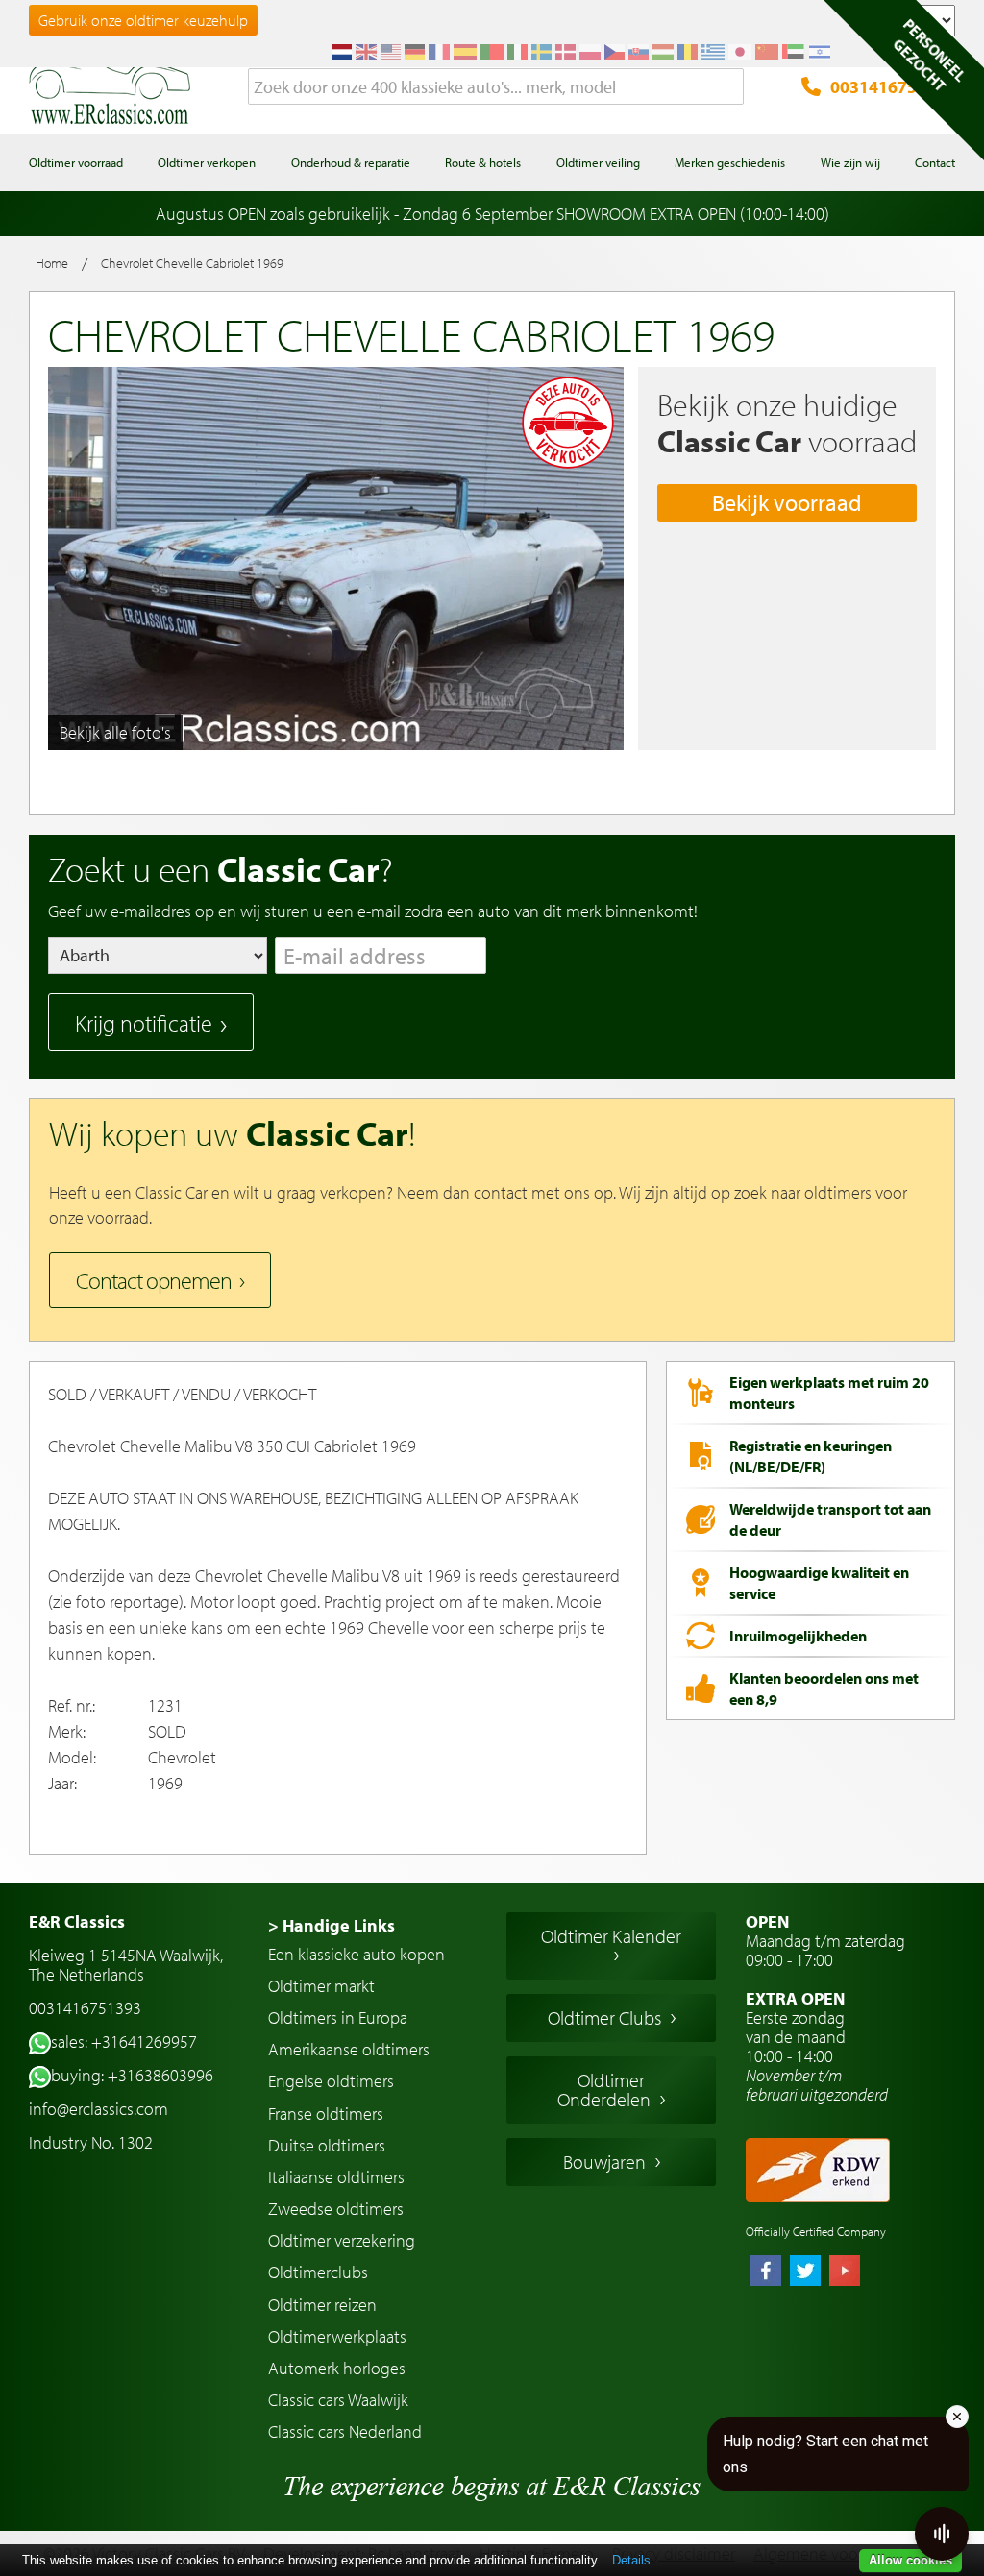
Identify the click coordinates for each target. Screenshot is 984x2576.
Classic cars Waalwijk (338, 2400)
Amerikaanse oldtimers (349, 2049)
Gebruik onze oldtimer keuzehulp (143, 20)
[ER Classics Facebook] (766, 2272)
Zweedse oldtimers (336, 2209)
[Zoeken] (729, 87)
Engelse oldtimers (331, 2081)
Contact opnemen (154, 1280)
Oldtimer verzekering (342, 2240)
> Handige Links (332, 1925)
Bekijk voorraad (787, 502)
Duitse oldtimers (327, 2145)
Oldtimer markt (321, 1986)
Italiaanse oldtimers (336, 2177)
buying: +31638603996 (132, 2075)
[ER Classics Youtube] (845, 2272)
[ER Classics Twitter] (805, 2272)
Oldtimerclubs (318, 2272)
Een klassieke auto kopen (357, 1954)
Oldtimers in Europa (338, 2017)
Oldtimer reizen (322, 2305)
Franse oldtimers (326, 2114)
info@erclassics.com (98, 2109)
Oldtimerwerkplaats (337, 2336)
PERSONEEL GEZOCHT (929, 55)
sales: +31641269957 (124, 2041)
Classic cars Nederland (345, 2431)
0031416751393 (893, 87)
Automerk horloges (337, 2368)
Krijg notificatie (144, 1023)
